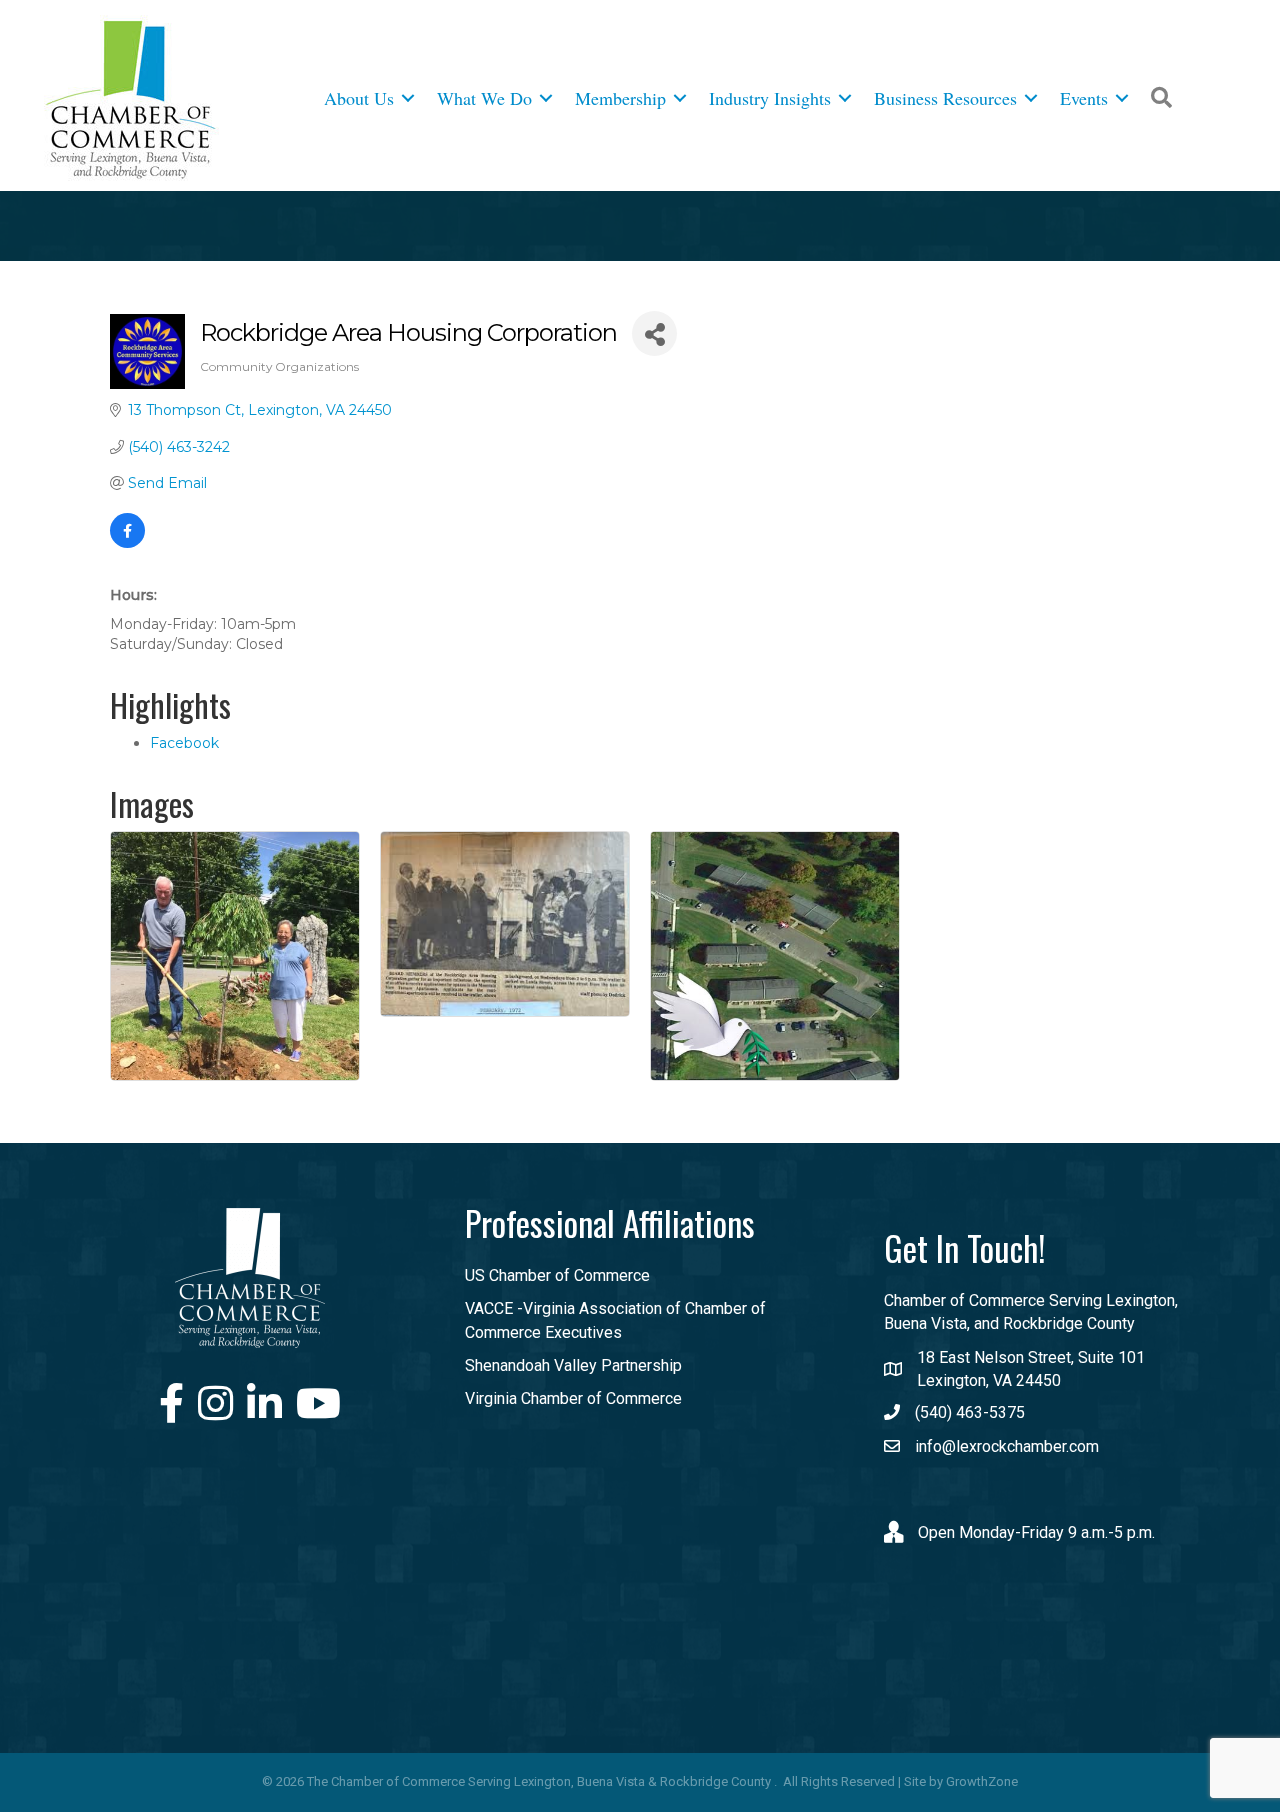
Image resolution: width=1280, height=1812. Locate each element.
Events (1084, 98)
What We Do (484, 98)
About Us (359, 98)
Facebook (184, 743)
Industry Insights (770, 98)
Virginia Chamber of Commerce (573, 1398)
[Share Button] (654, 333)
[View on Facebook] (127, 543)
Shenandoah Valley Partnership (573, 1365)
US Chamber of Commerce (557, 1275)
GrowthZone (982, 1781)
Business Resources (945, 98)
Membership (620, 98)
